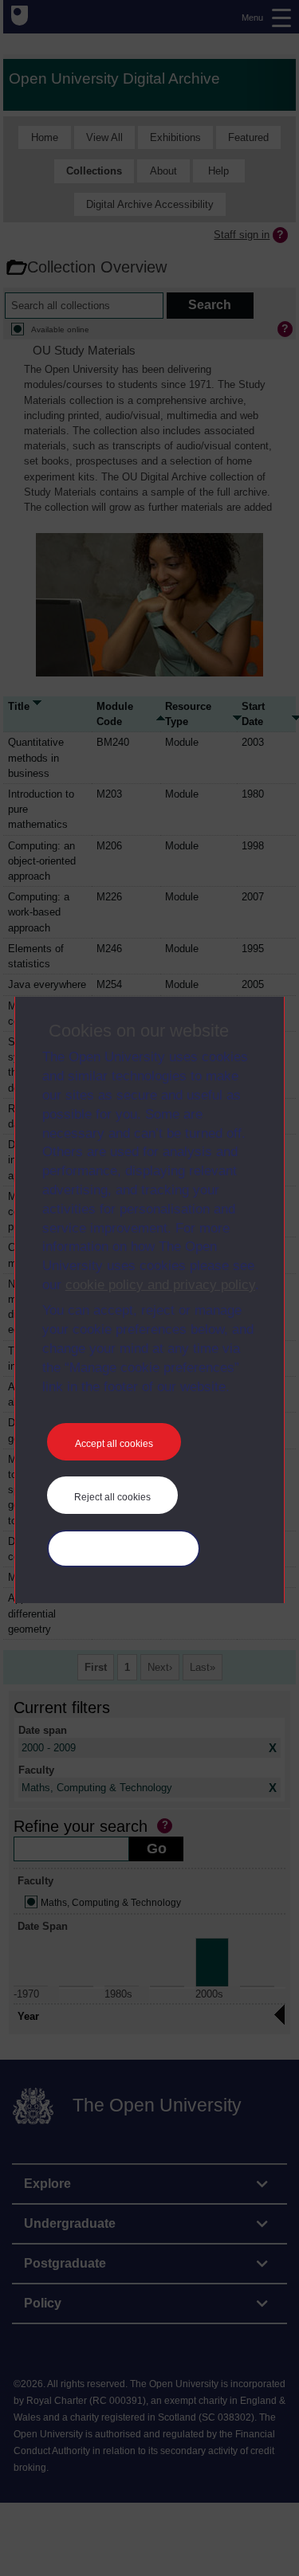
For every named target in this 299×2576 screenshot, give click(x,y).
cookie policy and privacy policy (160, 1285)
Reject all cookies (112, 1497)
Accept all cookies (114, 1444)
